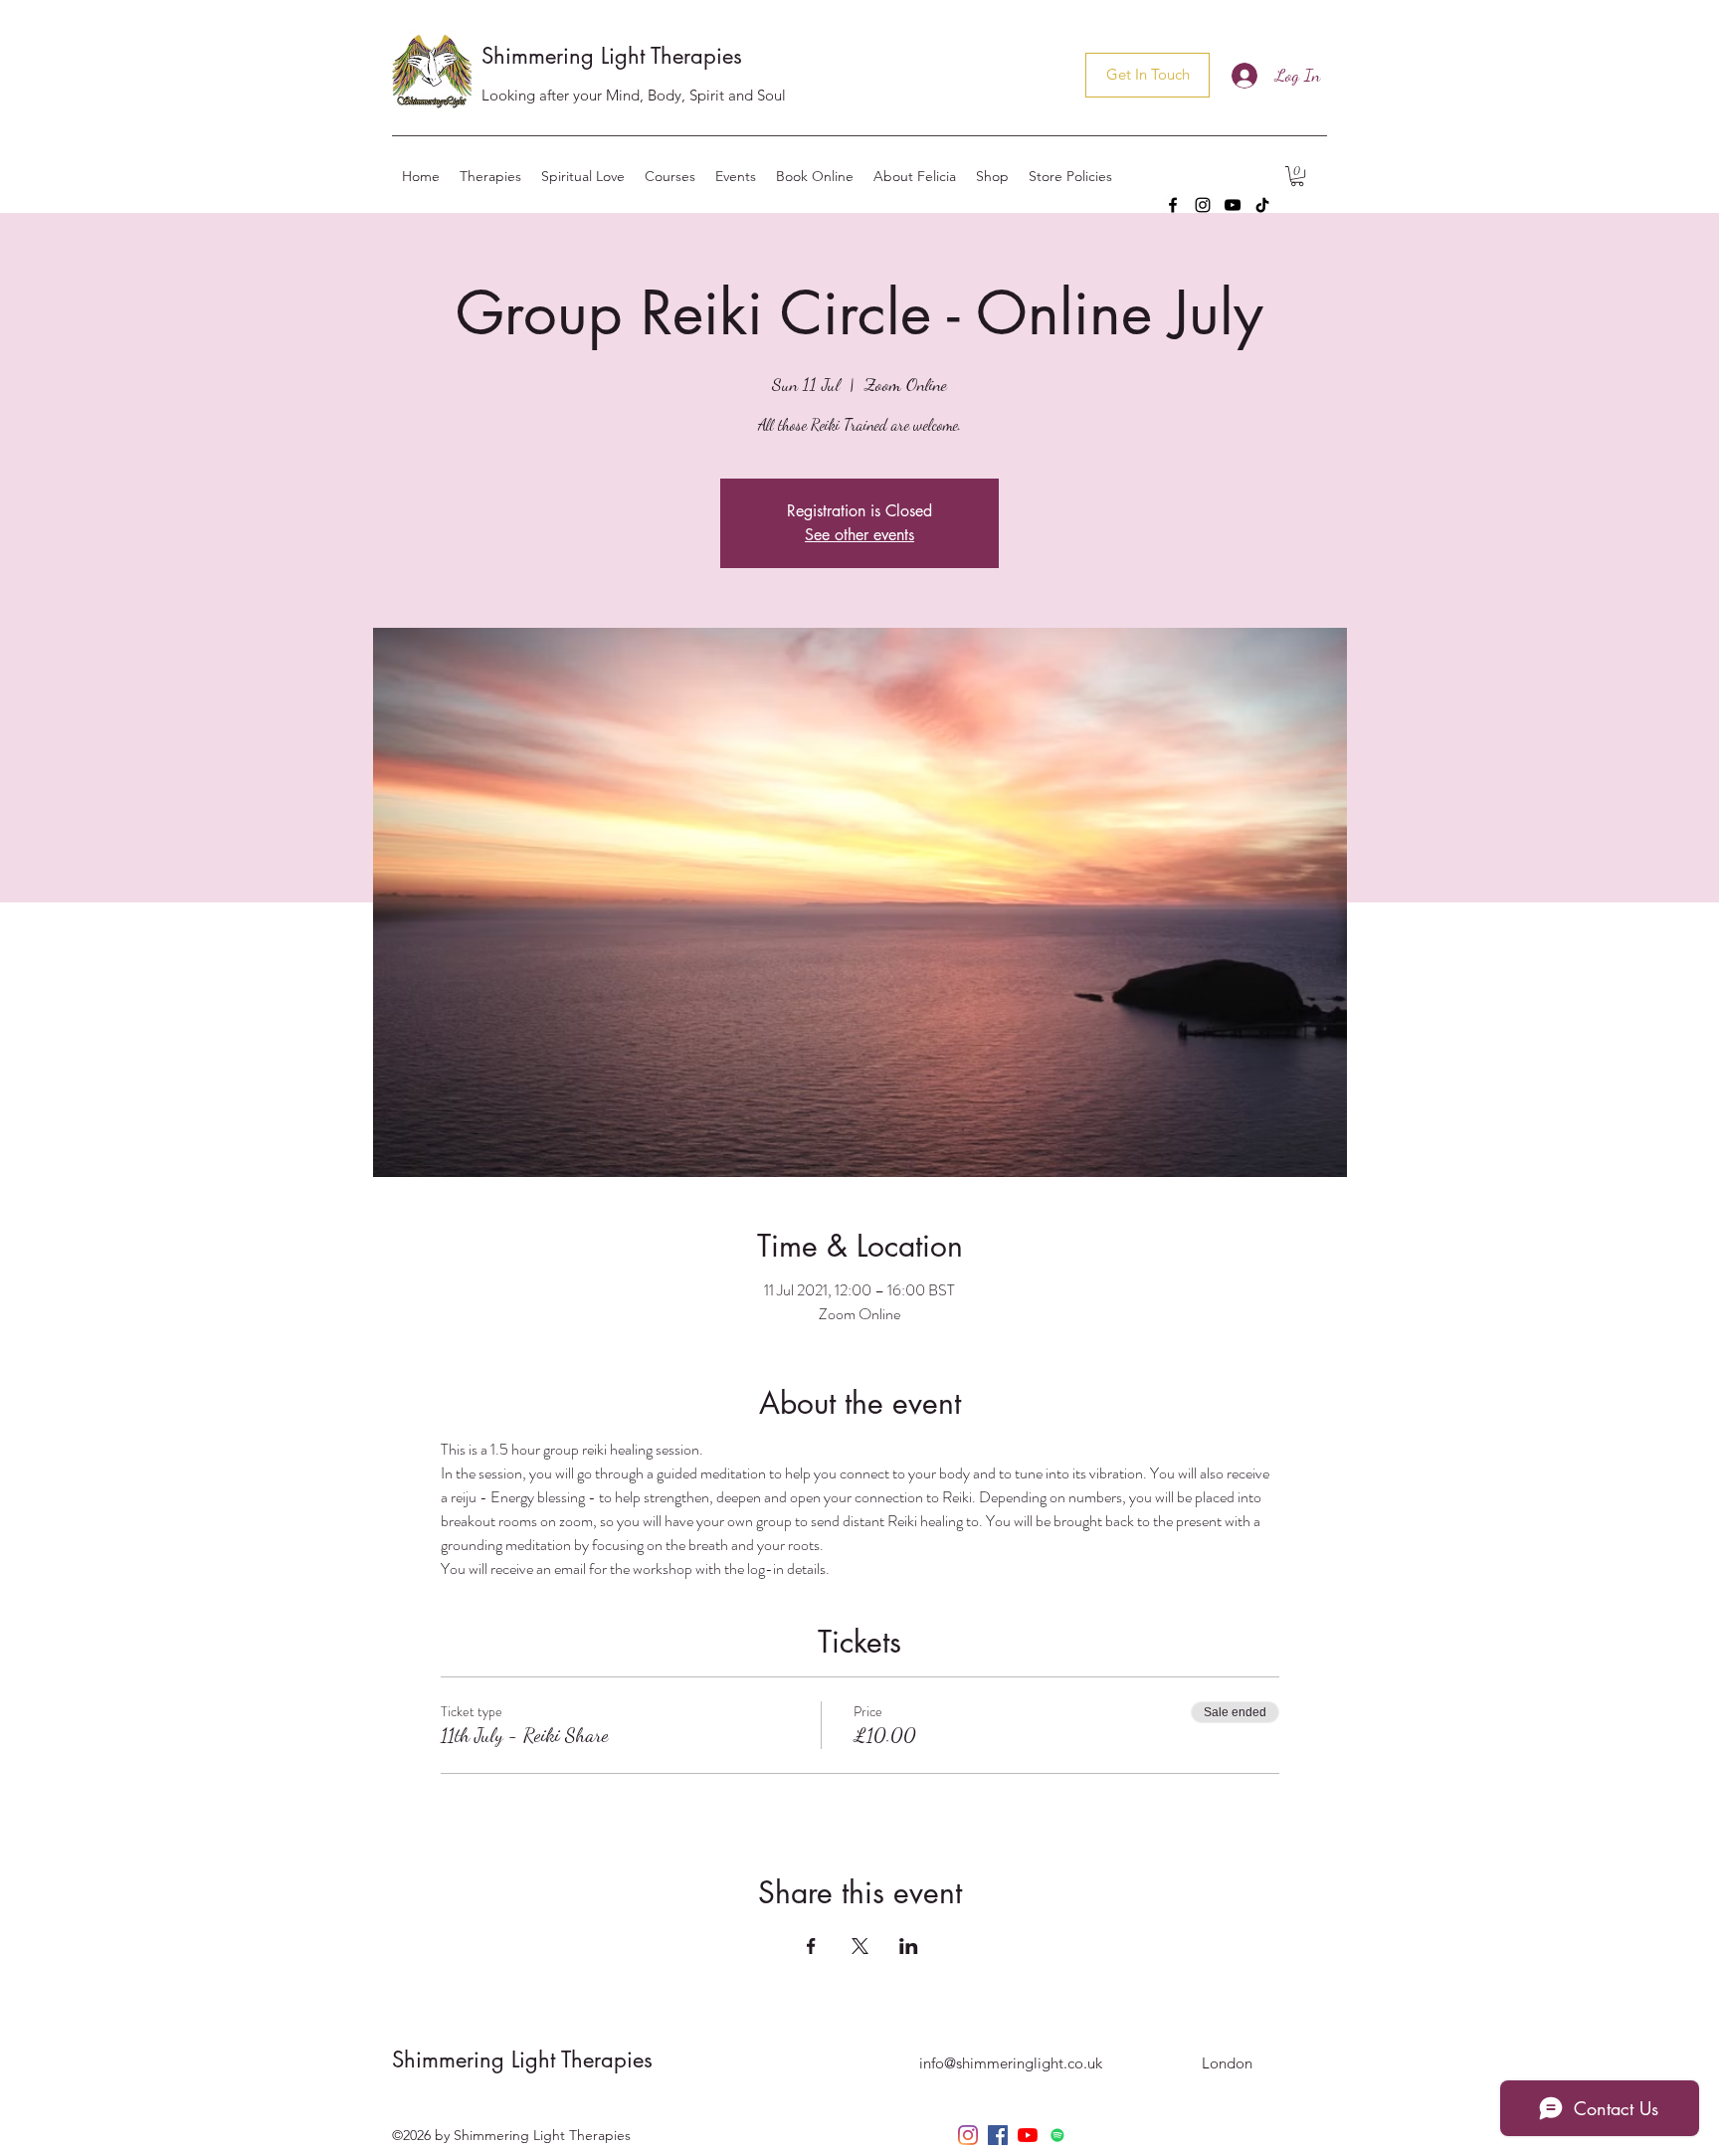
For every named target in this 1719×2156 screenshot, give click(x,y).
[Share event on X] (860, 1946)
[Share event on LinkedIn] (909, 1946)
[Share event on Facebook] (811, 1946)
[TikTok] (1262, 205)
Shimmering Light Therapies (612, 56)
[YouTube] (1233, 205)
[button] (1297, 176)
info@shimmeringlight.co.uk (1011, 2063)
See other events (859, 535)
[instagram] (1203, 205)
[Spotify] (1057, 2135)
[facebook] (1173, 205)
